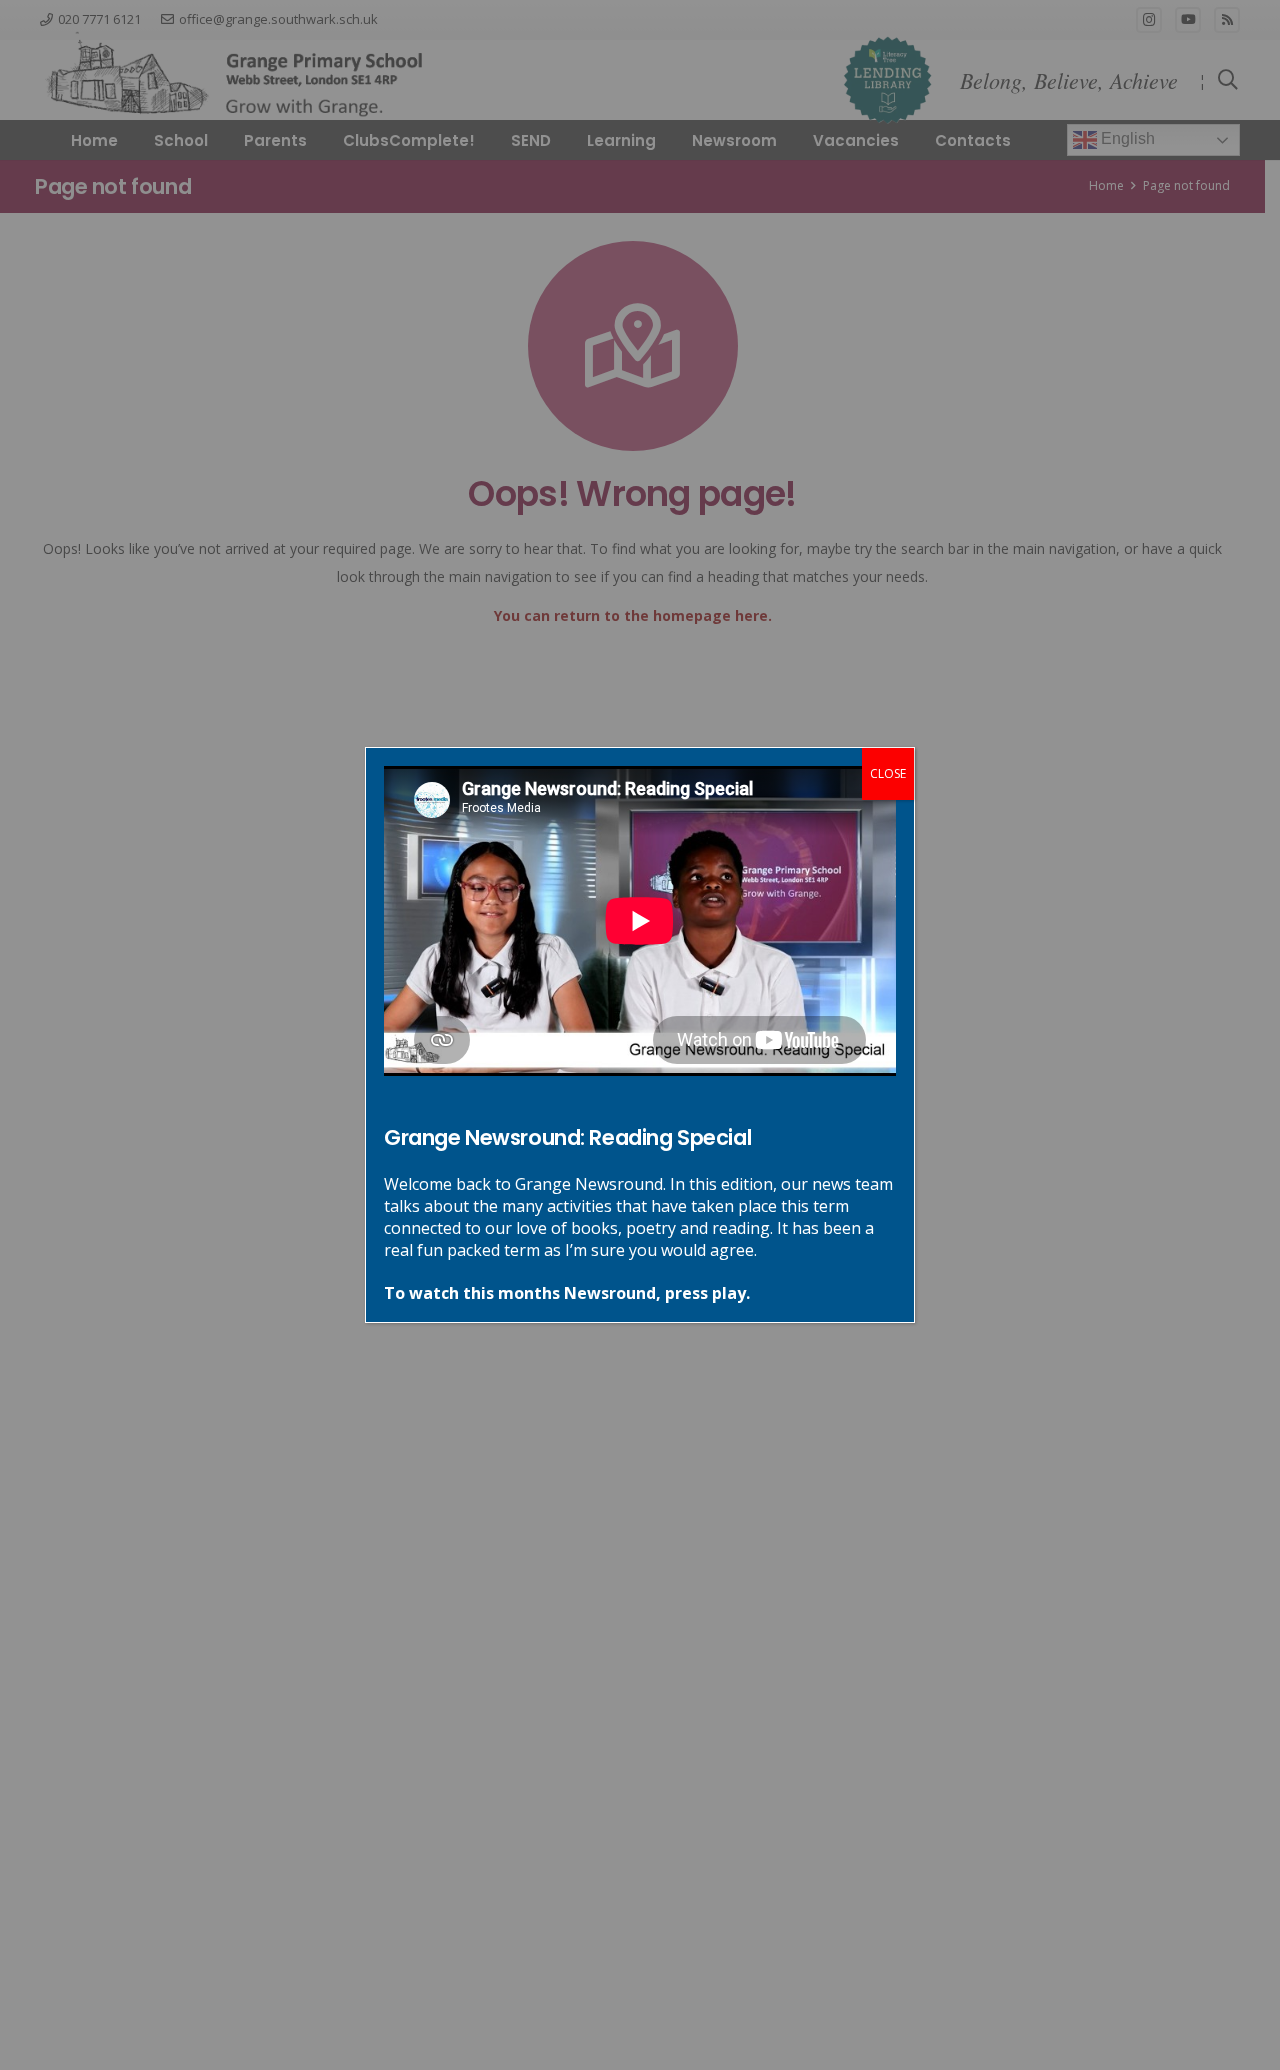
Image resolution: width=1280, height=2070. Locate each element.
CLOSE (888, 773)
